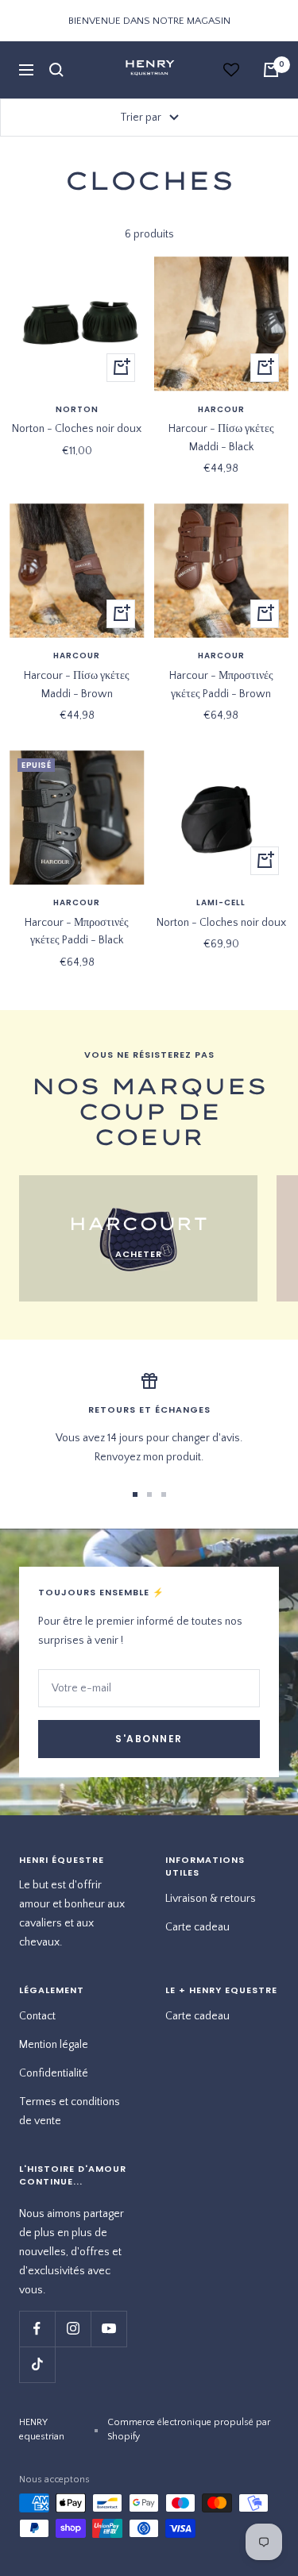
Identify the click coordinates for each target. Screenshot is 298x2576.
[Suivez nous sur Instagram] (73, 2329)
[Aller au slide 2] (149, 1494)
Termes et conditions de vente (70, 2111)
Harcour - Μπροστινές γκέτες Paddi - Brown (221, 684)
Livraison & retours (211, 1899)
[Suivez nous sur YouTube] (108, 2329)
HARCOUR (221, 410)
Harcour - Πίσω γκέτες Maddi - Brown (77, 684)
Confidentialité (54, 2073)
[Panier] (271, 70)
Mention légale (54, 2045)
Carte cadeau (197, 1927)
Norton (77, 410)
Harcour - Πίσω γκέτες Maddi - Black (221, 438)
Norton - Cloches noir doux (77, 429)
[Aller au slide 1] (135, 1494)
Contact (37, 2016)
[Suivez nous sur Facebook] (37, 2329)
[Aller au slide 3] (164, 1494)
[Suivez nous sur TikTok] (37, 2364)
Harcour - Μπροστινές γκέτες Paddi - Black (77, 931)
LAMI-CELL (221, 903)
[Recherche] (56, 70)
